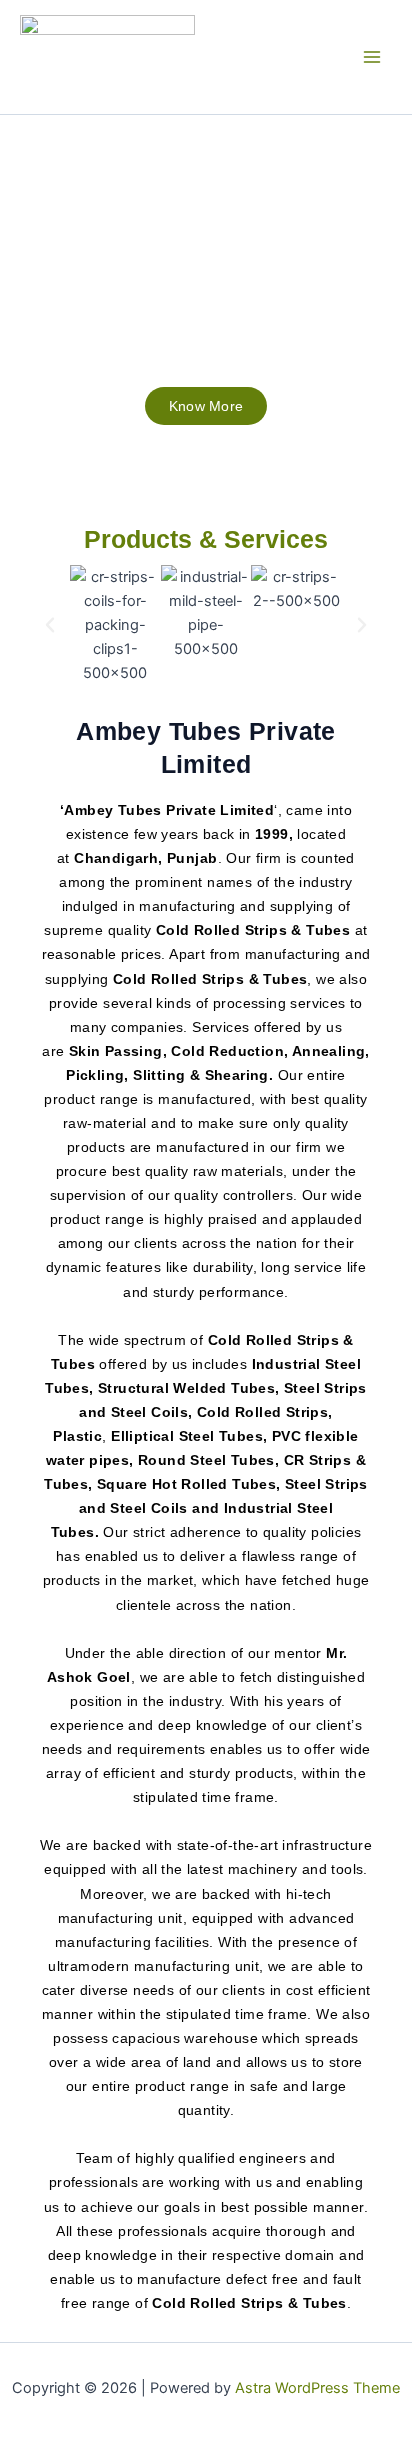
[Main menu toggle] (372, 57)
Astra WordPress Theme (317, 2388)
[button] (50, 625)
